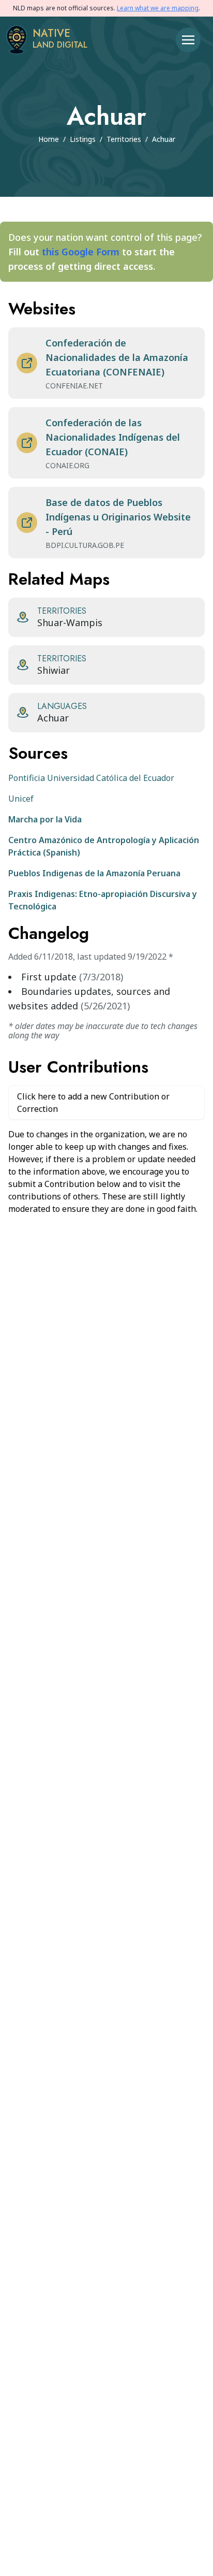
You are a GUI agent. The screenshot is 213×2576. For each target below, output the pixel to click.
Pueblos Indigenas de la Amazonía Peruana (94, 873)
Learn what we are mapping (158, 8)
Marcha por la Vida (45, 819)
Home (49, 139)
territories (124, 139)
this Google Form (81, 252)
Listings (83, 139)
